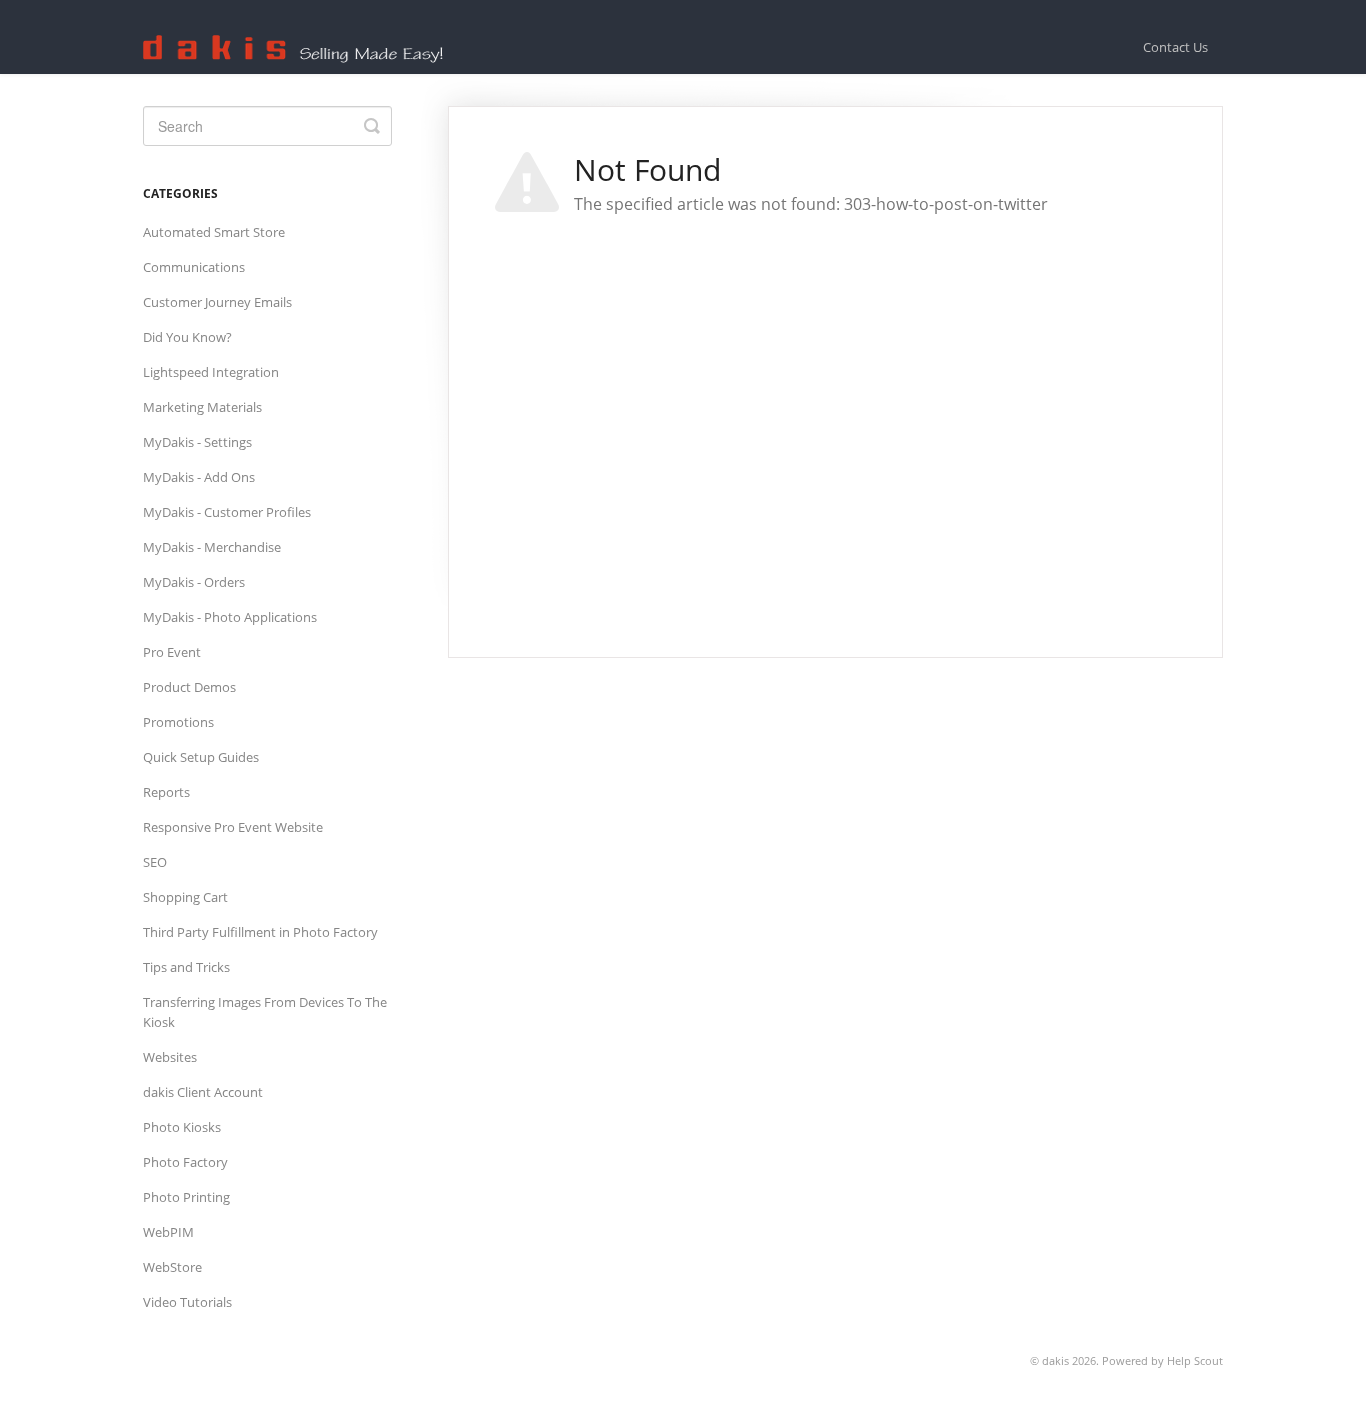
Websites (170, 1057)
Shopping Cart (185, 897)
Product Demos (189, 687)
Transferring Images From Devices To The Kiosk (265, 1012)
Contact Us (1175, 47)
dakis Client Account (203, 1092)
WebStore (172, 1267)
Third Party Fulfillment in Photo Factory (260, 932)
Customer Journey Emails (217, 302)
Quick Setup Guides (201, 757)
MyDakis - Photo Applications (230, 617)
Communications (194, 267)
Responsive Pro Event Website (233, 827)
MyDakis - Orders (194, 582)
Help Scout (1195, 1360)
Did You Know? (187, 337)
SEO (155, 862)
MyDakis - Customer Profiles (227, 512)
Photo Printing (186, 1197)
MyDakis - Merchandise (212, 547)
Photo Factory (185, 1162)
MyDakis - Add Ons (199, 477)
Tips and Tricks (186, 967)
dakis (1055, 1360)
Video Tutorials (187, 1302)
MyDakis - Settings (197, 442)
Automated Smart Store (214, 232)
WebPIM (168, 1232)
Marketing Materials (202, 407)
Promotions (178, 722)
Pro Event (172, 652)
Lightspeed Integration (211, 372)
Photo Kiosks (182, 1127)
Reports (166, 792)
